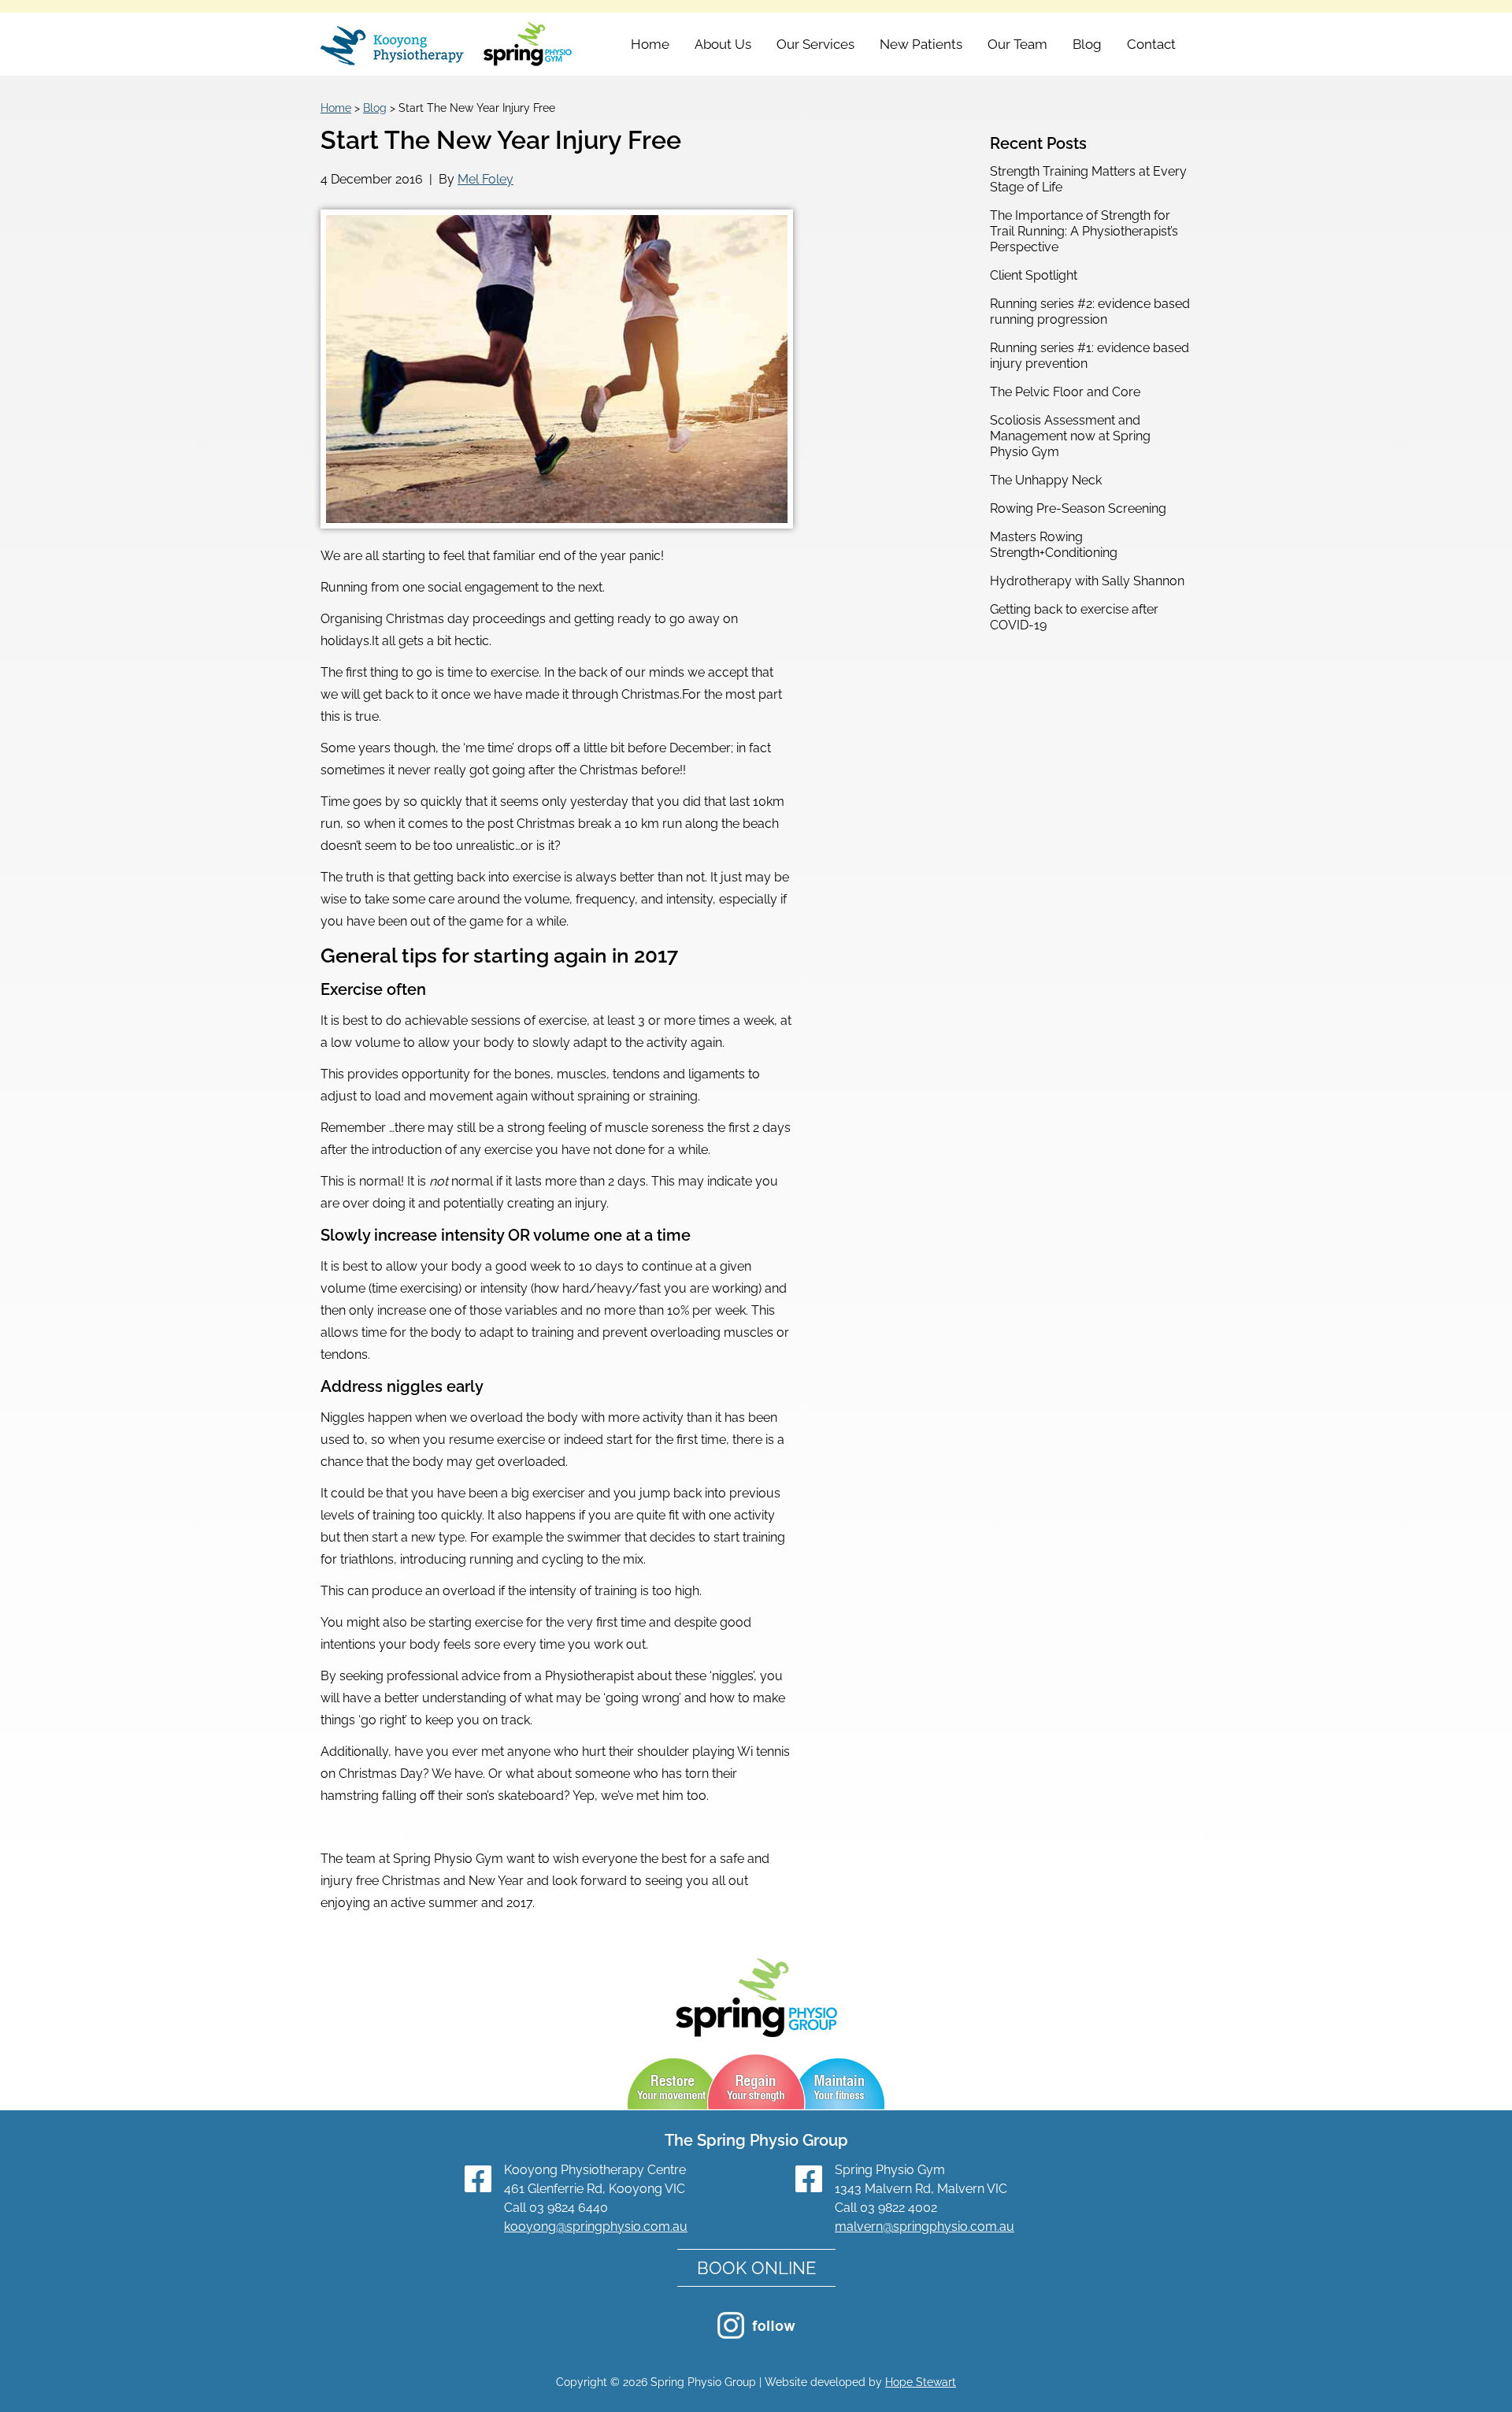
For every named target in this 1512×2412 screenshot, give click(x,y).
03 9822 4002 (899, 2208)
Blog (1087, 44)
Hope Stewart (921, 2382)
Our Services (815, 44)
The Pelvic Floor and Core (1065, 392)
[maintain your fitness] (841, 2084)
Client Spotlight (1034, 275)
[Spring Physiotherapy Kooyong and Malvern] (447, 46)
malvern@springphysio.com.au (925, 2226)
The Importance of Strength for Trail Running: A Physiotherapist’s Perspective (1084, 231)
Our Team (1017, 44)
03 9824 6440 (569, 2208)
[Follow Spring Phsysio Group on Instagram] (756, 2334)
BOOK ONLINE (756, 2268)
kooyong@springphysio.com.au (596, 2226)
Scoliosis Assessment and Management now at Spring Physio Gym (1070, 436)
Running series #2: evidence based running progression (1090, 312)
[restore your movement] (671, 2084)
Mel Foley (485, 179)
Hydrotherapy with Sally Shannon (1087, 581)
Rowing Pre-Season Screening (1078, 508)
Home (650, 44)
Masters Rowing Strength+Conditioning (1054, 545)
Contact (1151, 44)
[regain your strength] (758, 2084)
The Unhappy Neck (1046, 480)
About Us (723, 44)
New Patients (921, 44)
